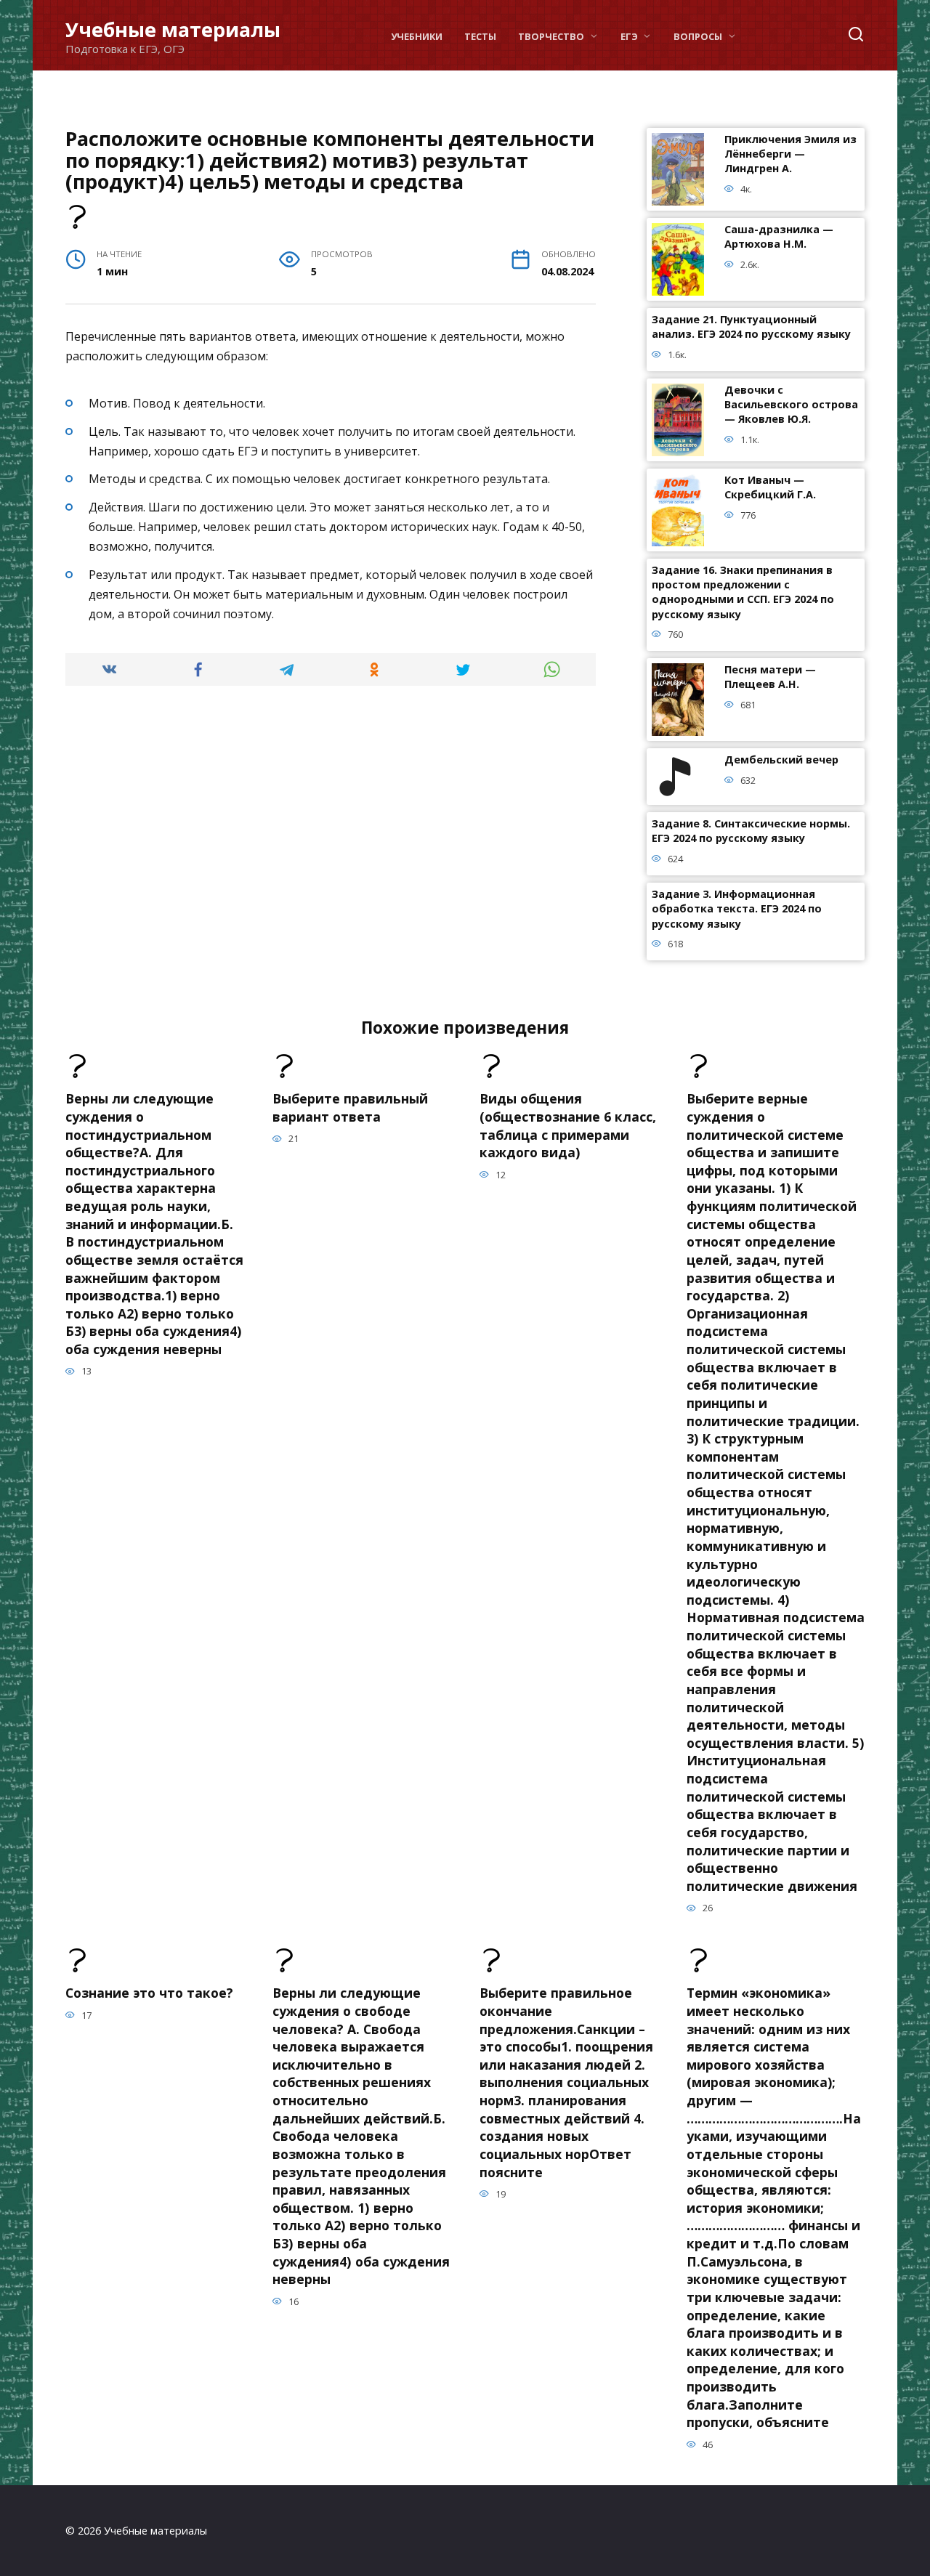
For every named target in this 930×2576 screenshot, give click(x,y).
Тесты (480, 36)
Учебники (417, 36)
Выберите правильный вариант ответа (350, 1107)
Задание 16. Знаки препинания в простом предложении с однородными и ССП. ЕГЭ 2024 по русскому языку (743, 592)
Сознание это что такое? (149, 1993)
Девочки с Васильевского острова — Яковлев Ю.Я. (791, 405)
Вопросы (698, 36)
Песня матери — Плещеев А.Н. (770, 677)
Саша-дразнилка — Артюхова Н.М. (779, 237)
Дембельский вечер (781, 760)
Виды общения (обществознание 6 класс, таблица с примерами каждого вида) (568, 1125)
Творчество (551, 36)
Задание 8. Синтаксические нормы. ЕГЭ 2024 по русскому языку (751, 831)
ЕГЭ (629, 36)
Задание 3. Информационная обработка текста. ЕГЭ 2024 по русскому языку (737, 909)
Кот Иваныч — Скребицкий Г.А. (770, 488)
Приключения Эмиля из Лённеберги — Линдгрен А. (790, 154)
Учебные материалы (173, 29)
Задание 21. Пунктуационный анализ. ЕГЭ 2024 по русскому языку (751, 327)
